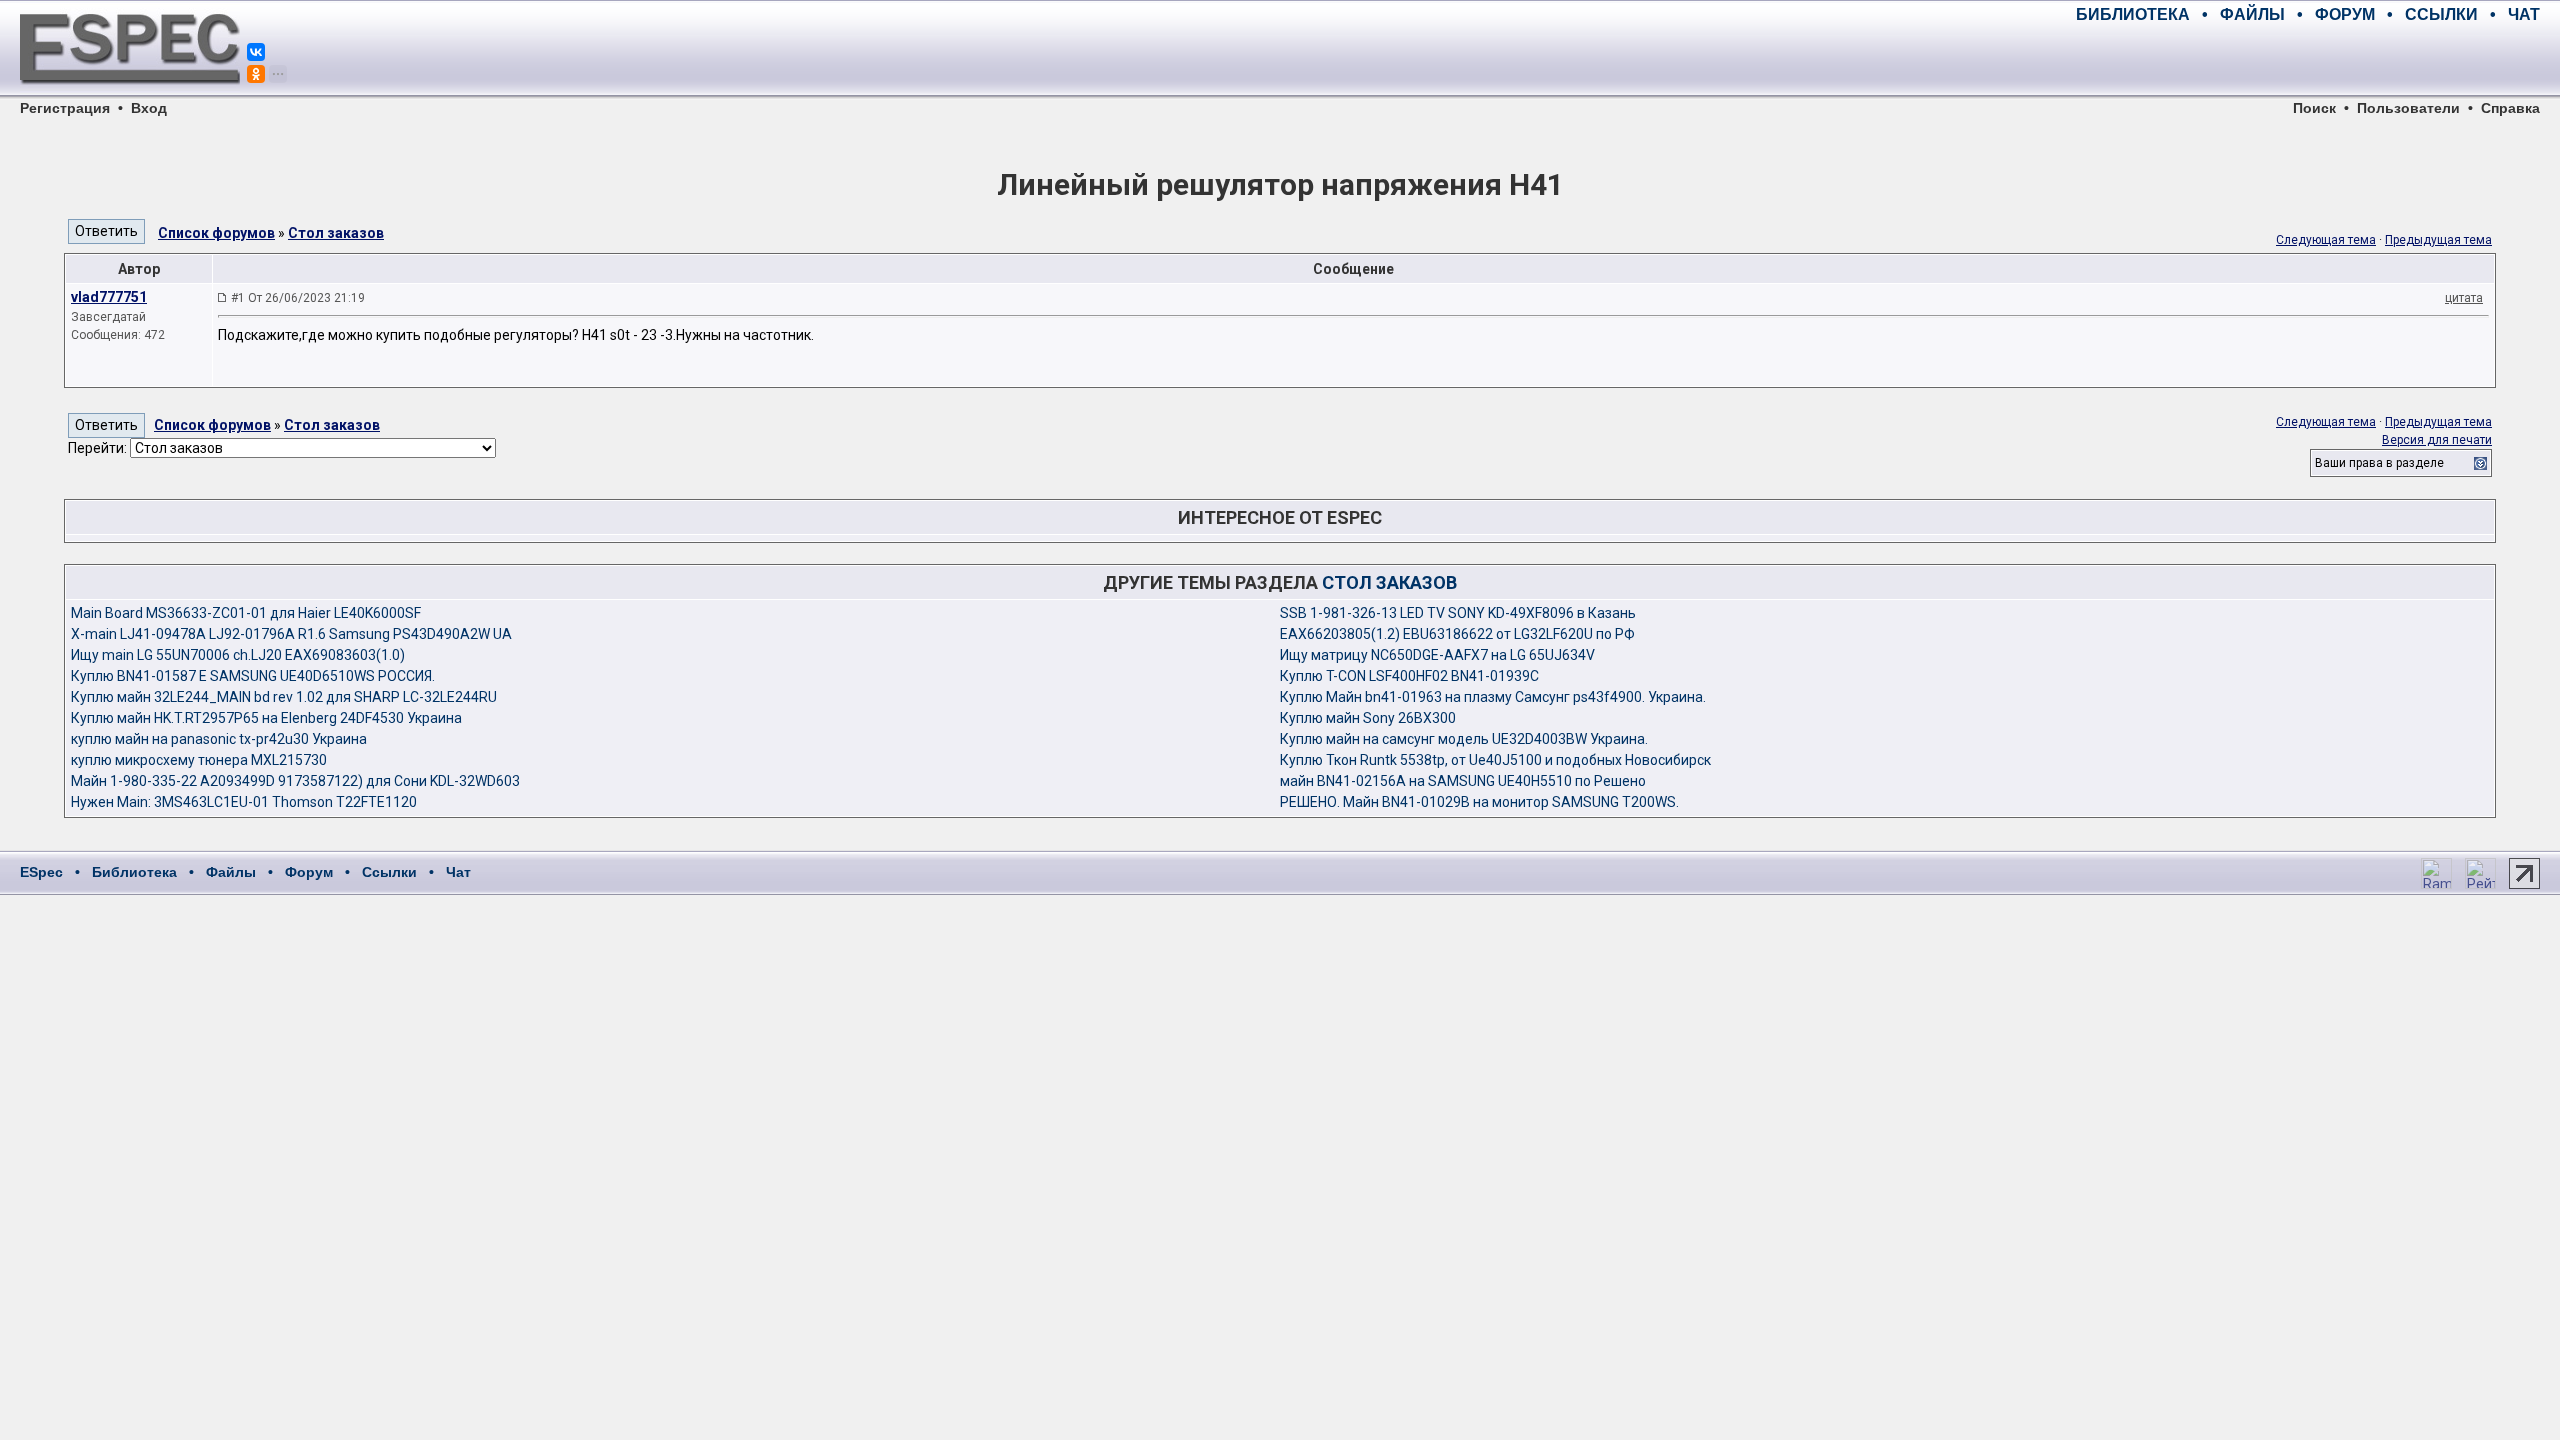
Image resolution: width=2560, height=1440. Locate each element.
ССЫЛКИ (2441, 14)
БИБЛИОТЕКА (2133, 14)
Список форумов (216, 233)
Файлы (231, 872)
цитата (2464, 298)
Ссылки (389, 872)
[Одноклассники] (256, 74)
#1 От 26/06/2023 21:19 (298, 298)
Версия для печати (2437, 440)
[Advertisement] (2306, 60)
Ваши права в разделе (2379, 463)
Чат (458, 872)
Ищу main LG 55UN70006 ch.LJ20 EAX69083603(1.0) (238, 655)
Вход (149, 108)
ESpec (41, 872)
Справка (2510, 108)
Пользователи (2408, 108)
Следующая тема (2326, 240)
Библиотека (134, 872)
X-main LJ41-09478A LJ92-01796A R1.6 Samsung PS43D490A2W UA (291, 634)
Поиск (2314, 108)
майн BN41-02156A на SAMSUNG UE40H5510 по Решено (1463, 781)
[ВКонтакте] (256, 52)
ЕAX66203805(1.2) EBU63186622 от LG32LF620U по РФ (1457, 634)
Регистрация (65, 108)
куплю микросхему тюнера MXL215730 (199, 760)
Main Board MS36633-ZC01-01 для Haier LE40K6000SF (246, 613)
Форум (309, 872)
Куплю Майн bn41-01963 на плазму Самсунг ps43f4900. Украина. (1493, 697)
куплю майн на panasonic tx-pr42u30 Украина (219, 739)
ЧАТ (2524, 14)
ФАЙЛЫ (2252, 14)
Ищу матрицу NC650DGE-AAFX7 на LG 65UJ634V (1437, 655)
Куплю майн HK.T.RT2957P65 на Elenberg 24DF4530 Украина (266, 718)
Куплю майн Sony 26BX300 (1368, 718)
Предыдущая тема (2438, 240)
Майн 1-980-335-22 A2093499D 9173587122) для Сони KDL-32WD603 (295, 781)
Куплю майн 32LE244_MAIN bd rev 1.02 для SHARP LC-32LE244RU (284, 697)
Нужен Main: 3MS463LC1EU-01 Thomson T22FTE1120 (244, 802)
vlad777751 (109, 297)
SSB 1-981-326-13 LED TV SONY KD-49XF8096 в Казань (1458, 613)
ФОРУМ (2345, 14)
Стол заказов (336, 233)
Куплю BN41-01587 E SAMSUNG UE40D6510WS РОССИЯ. (253, 676)
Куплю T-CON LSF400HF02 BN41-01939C (1409, 676)
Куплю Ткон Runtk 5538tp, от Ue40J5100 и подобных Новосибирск (1495, 760)
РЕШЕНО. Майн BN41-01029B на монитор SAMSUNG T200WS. (1479, 802)
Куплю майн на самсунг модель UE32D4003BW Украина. (1464, 739)
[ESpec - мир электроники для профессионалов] (130, 95)
